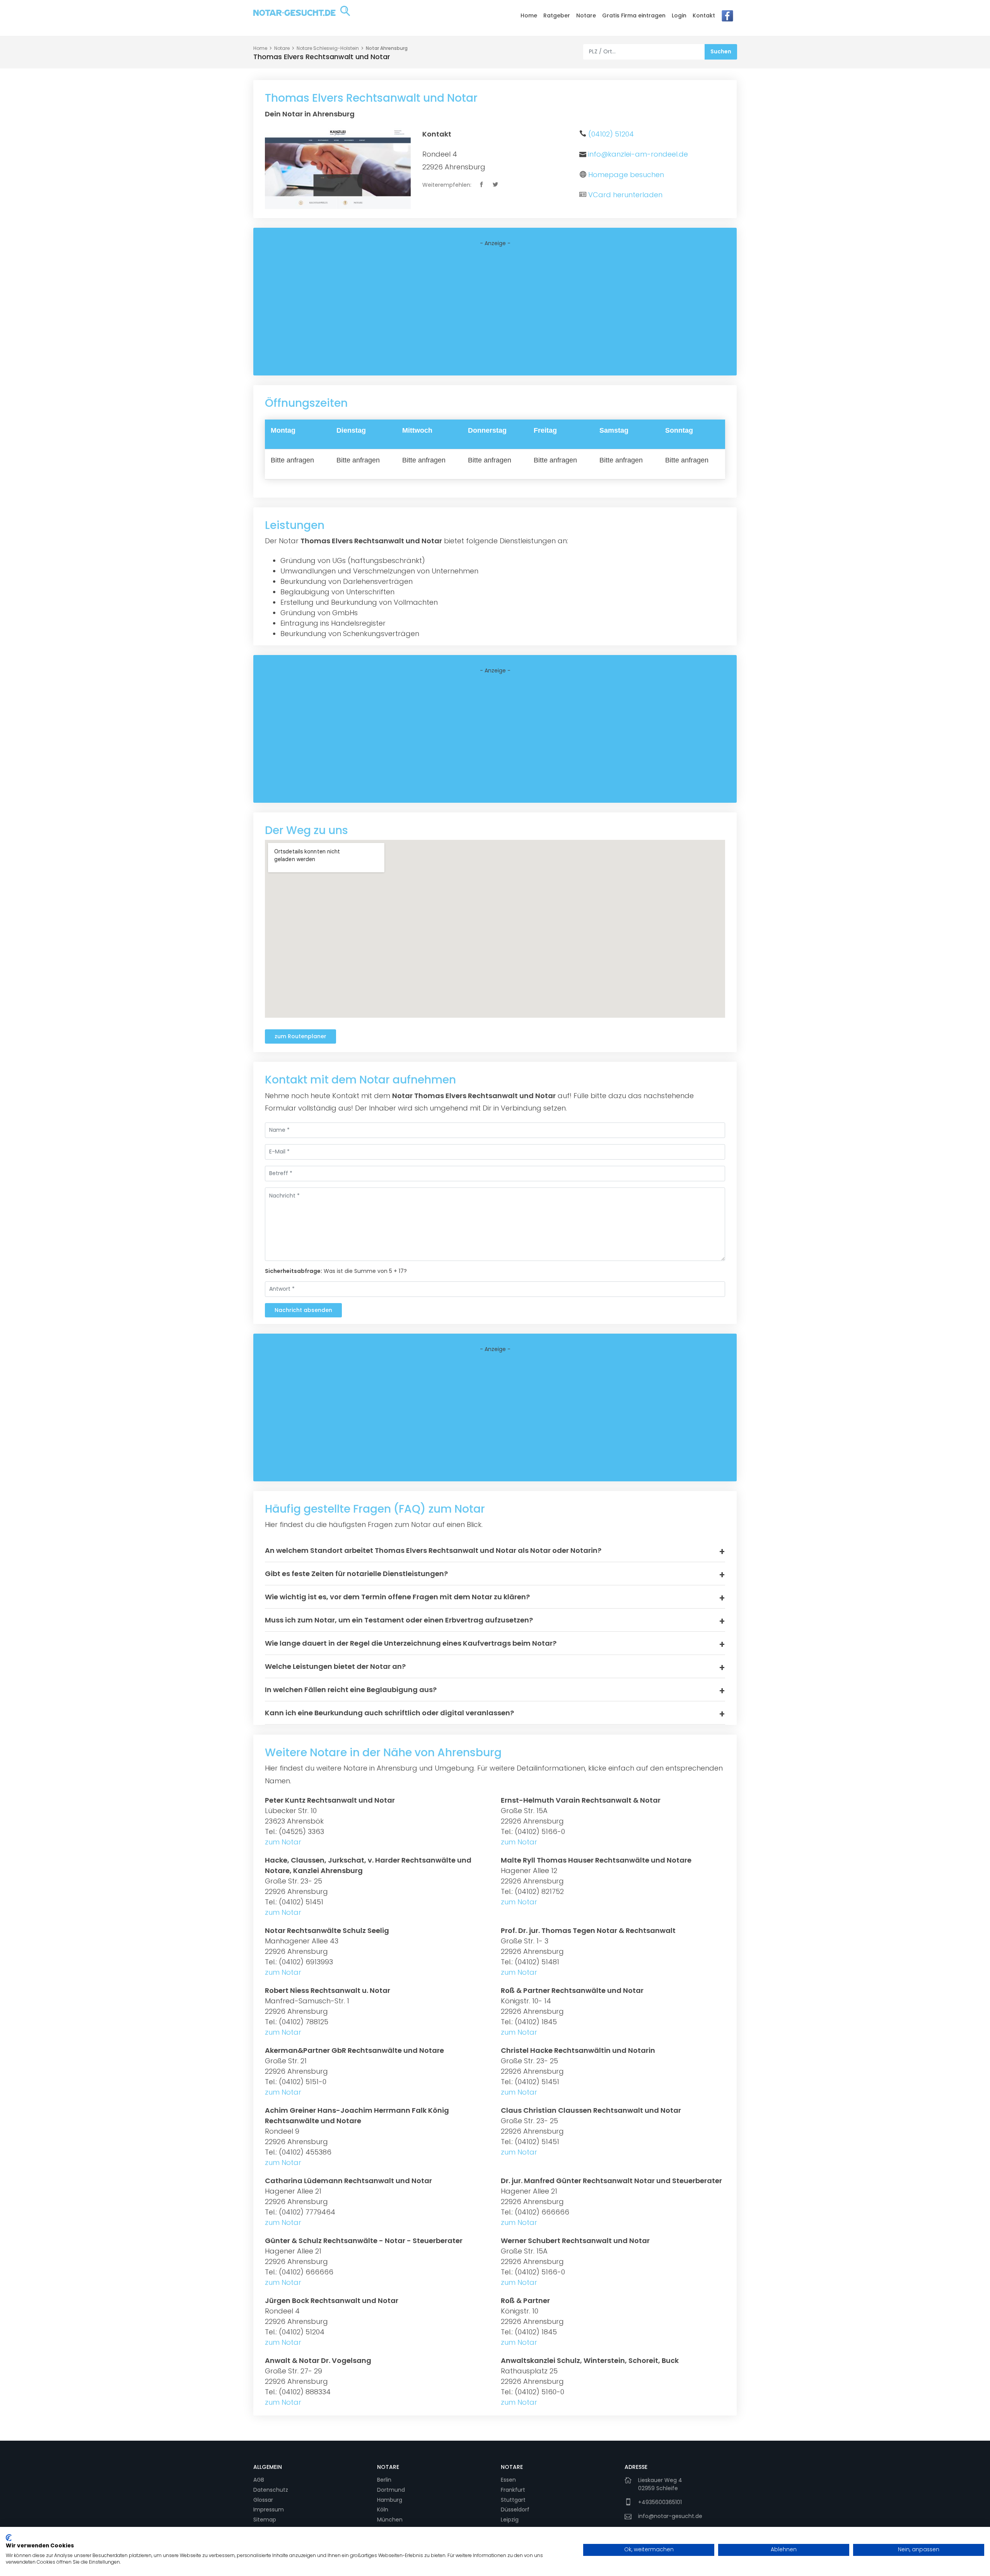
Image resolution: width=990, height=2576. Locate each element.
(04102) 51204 (611, 134)
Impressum (269, 2509)
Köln (383, 2509)
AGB (259, 2480)
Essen (508, 2480)
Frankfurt (513, 2490)
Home (529, 15)
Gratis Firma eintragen (634, 15)
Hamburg (390, 2500)
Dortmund (391, 2490)
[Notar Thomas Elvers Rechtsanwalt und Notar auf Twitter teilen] (496, 185)
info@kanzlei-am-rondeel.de (638, 154)
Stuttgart (513, 2500)
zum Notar (283, 1842)
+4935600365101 (660, 2502)
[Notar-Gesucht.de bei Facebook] (727, 18)
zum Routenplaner (300, 1036)
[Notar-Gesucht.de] (302, 17)
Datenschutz (271, 2490)
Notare (586, 15)
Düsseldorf (515, 2509)
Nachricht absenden (303, 1310)
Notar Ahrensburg (387, 48)
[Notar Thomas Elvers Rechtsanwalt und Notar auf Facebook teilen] (482, 185)
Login (679, 15)
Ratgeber (557, 15)
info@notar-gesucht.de (670, 2516)
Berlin (384, 2480)
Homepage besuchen (626, 175)
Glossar (263, 2500)
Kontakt (704, 15)
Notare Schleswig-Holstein (328, 48)
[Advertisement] (495, 311)
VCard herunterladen (625, 195)
